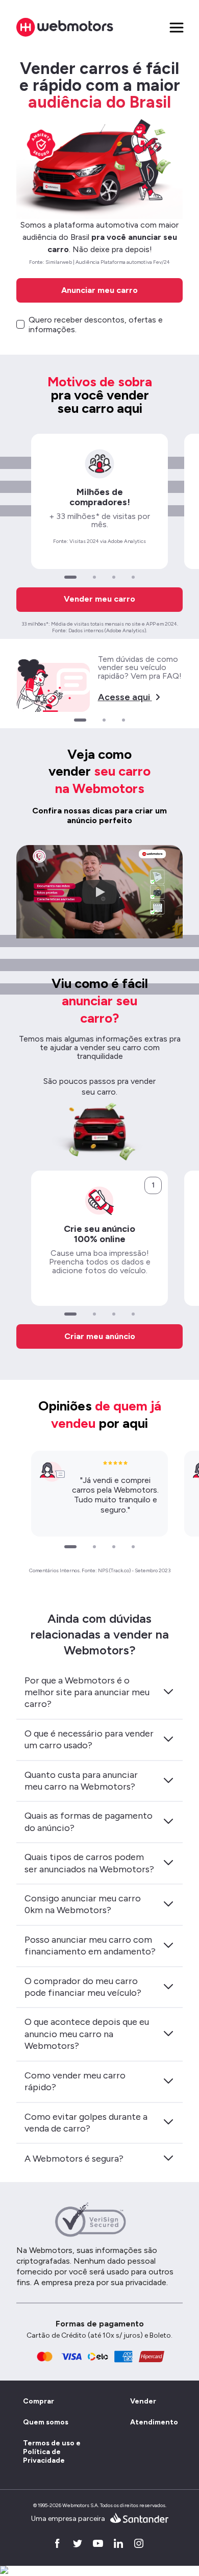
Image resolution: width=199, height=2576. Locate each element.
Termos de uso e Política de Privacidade (52, 2452)
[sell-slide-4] (133, 1314)
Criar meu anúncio (100, 1336)
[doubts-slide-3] (123, 720)
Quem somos (46, 2422)
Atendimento (153, 2422)
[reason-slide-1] (70, 577)
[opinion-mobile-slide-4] (133, 1547)
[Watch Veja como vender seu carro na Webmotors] (99, 892)
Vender (143, 2401)
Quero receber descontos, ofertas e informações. (96, 325)
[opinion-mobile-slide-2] (94, 1547)
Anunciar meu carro (99, 290)
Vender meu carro (99, 599)
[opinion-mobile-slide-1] (70, 1547)
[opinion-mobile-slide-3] (114, 1547)
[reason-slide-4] (133, 577)
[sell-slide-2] (94, 1314)
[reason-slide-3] (114, 577)
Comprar (39, 2401)
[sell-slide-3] (114, 1314)
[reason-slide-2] (94, 577)
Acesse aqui (124, 697)
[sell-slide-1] (70, 1314)
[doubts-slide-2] (104, 720)
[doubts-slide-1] (80, 720)
